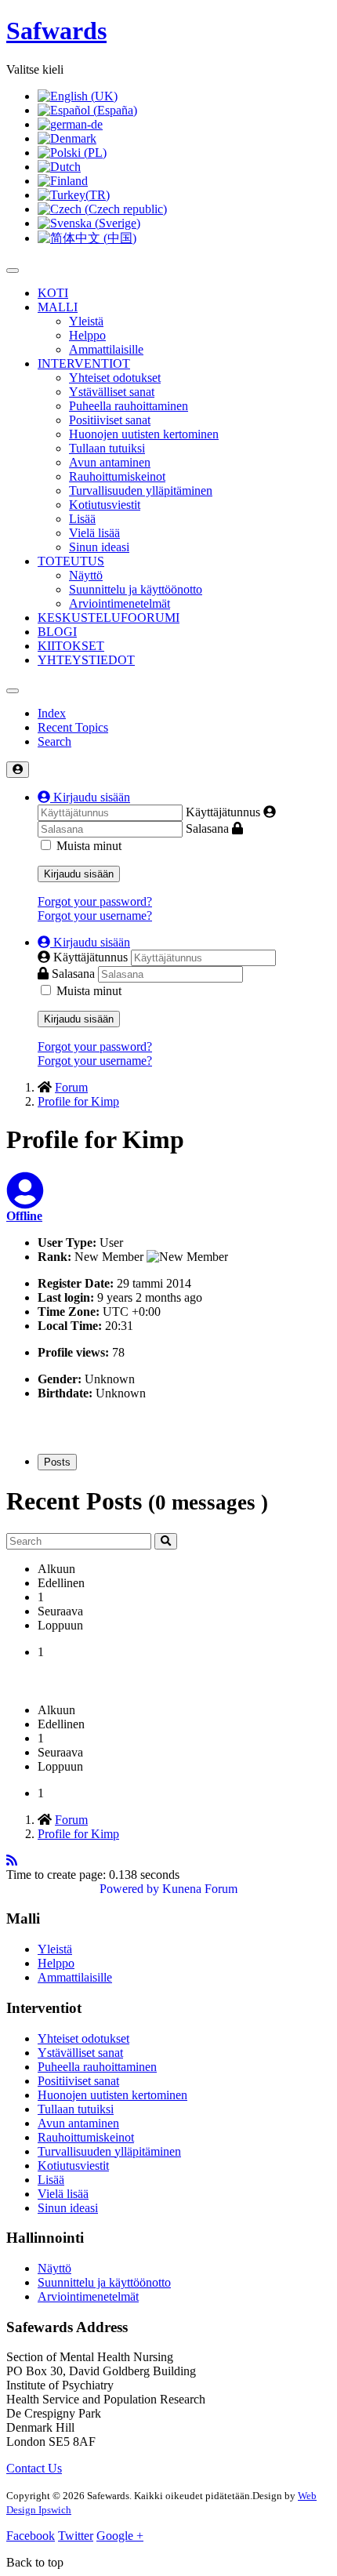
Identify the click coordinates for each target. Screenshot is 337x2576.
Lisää (82, 519)
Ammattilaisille (106, 349)
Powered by (129, 1889)
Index (52, 713)
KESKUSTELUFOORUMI (109, 618)
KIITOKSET (71, 646)
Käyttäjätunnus (223, 812)
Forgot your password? (95, 901)
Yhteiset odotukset (115, 378)
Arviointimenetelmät (120, 603)
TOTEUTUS (71, 561)
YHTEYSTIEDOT (86, 660)
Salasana (207, 828)
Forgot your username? (95, 916)
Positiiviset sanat (110, 420)
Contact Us (34, 2468)
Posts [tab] (57, 1462)
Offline (24, 1216)
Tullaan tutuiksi (107, 448)
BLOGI (57, 632)
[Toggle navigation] (13, 691)
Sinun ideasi (99, 547)
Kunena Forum (200, 1889)
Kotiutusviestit (105, 505)
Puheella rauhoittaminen (129, 406)
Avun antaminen (110, 462)
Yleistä (86, 321)
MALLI (58, 307)
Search (54, 741)
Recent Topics (73, 727)
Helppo (87, 335)
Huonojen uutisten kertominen (144, 434)
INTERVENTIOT (84, 363)
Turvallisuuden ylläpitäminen (141, 490)
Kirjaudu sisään (79, 874)
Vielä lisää (94, 533)
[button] (84, 797)
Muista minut (89, 846)
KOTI (53, 293)
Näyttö (86, 575)
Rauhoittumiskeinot (117, 476)
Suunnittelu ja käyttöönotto (136, 589)
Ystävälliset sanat (112, 392)
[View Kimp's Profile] (25, 1200)
